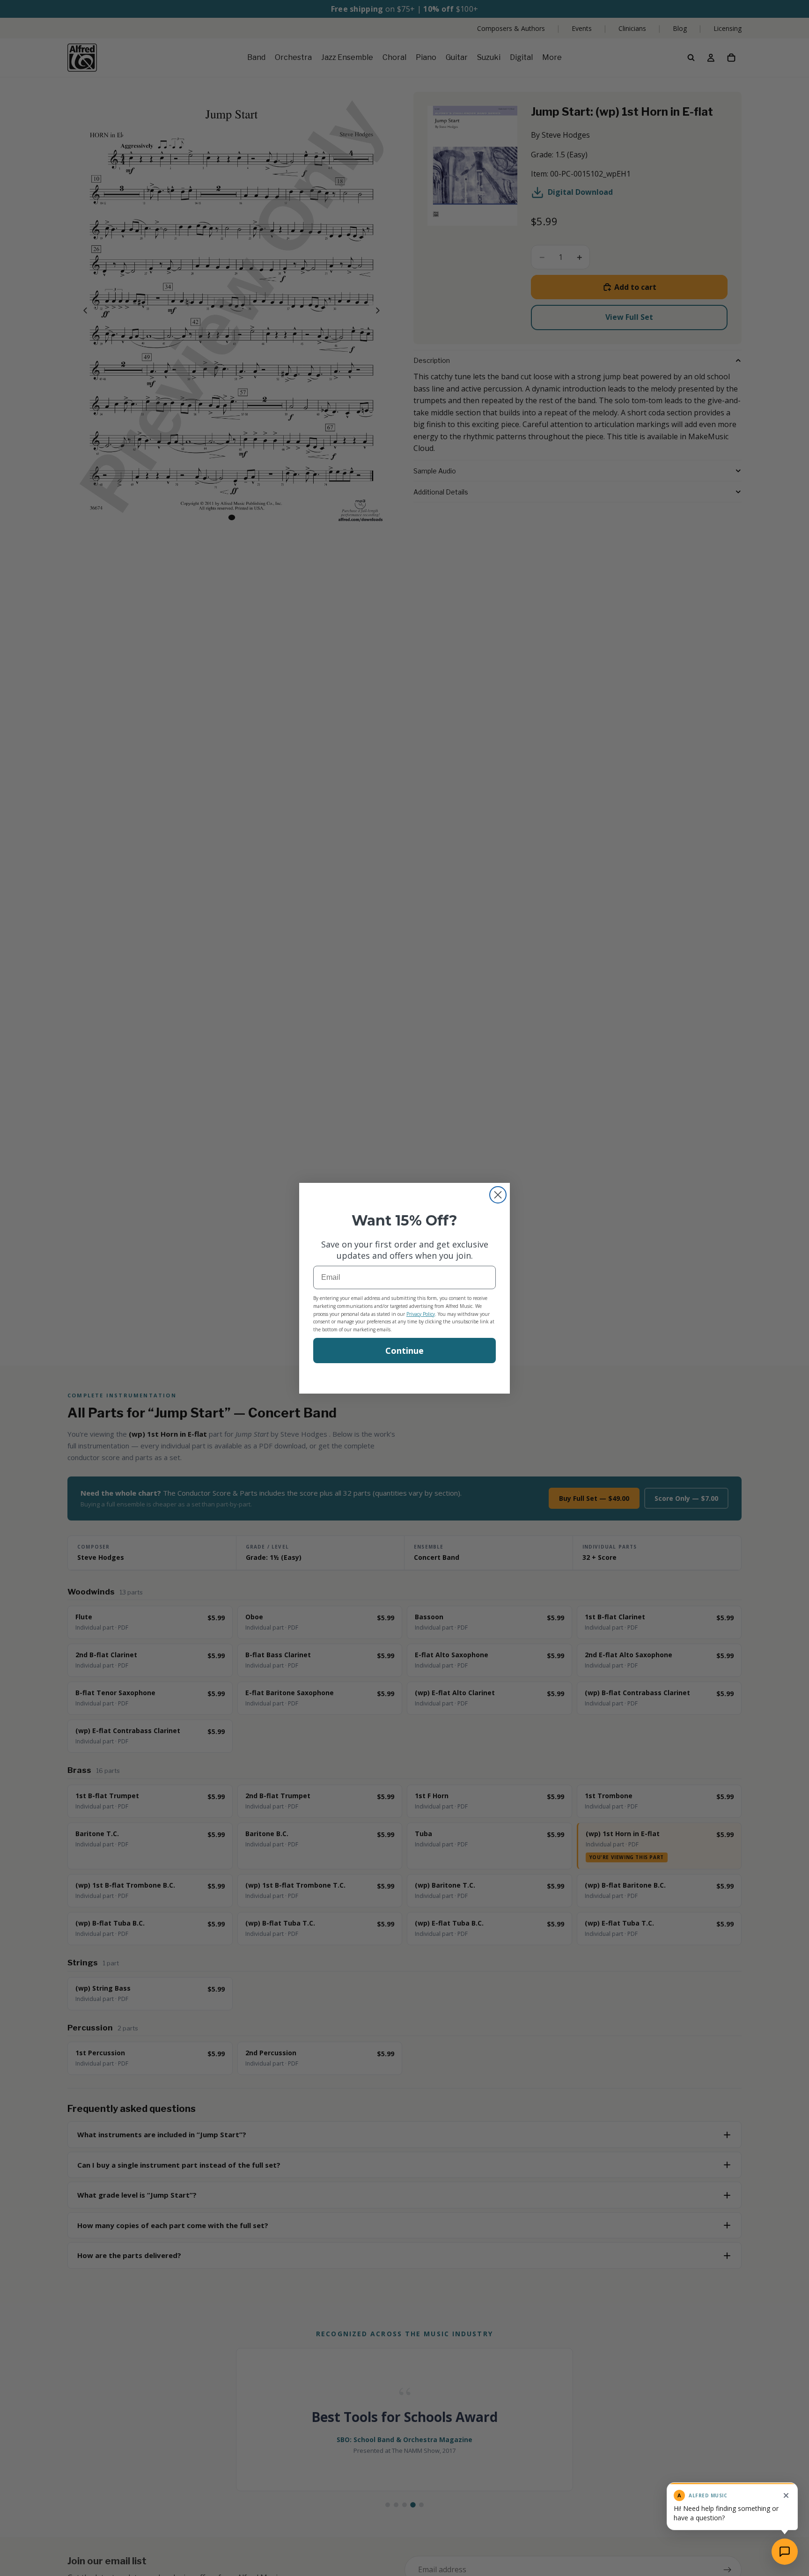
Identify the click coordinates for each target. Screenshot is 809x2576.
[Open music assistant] (785, 2552)
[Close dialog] (498, 1195)
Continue (404, 1351)
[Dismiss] (786, 2495)
